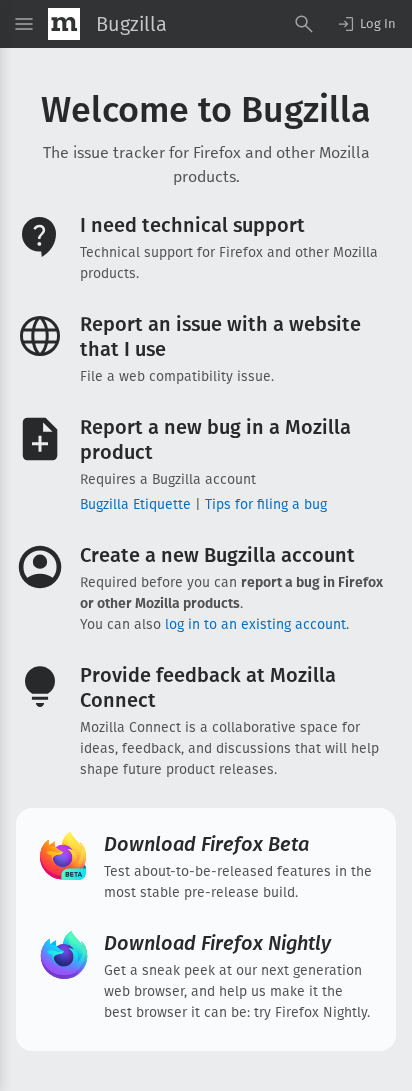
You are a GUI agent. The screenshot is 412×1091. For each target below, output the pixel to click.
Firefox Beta (206, 844)
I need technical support (192, 225)
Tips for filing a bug (266, 504)
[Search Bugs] (304, 24)
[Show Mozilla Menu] (64, 24)
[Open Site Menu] (24, 24)
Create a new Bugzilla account (217, 555)
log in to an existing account (255, 624)
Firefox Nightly (217, 943)
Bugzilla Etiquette (135, 504)
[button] (366, 24)
